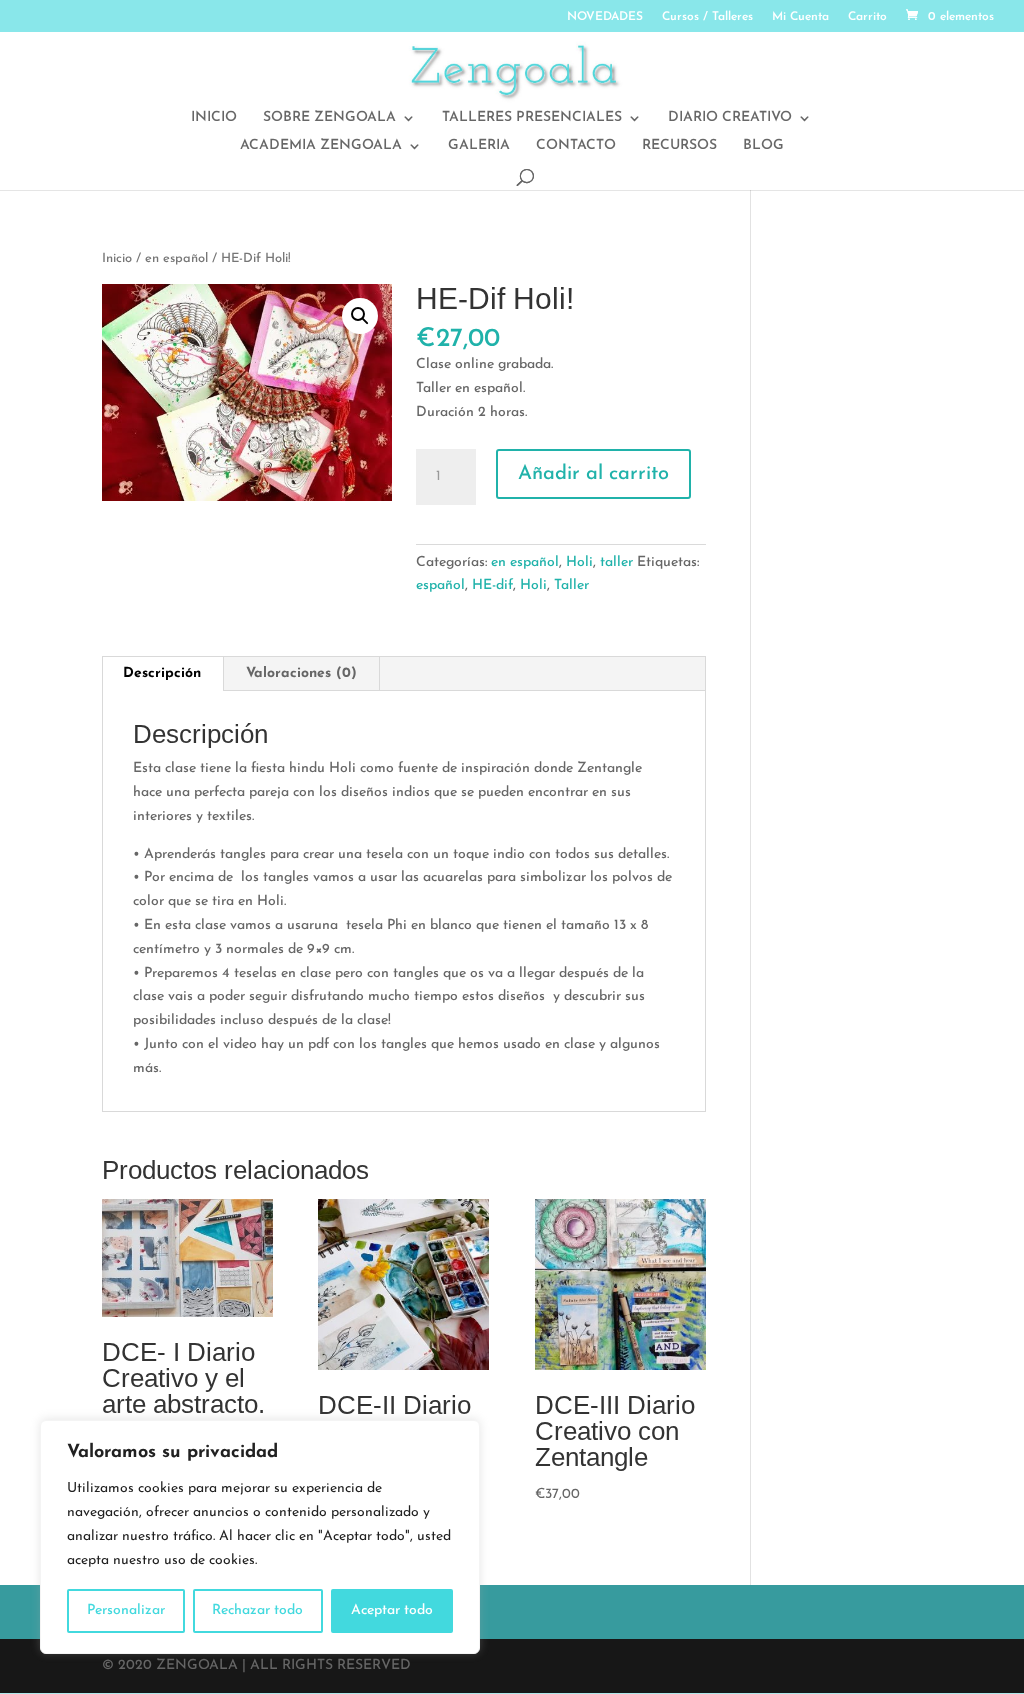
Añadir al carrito (593, 474)
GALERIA (479, 146)
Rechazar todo (257, 1610)
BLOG (763, 146)
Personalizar (126, 1610)
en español (176, 258)
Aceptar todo (392, 1610)
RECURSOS (679, 146)
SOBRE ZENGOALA (329, 118)
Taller (571, 585)
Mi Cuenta (800, 17)
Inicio (117, 258)
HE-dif (492, 585)
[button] (360, 316)
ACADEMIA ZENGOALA (321, 146)
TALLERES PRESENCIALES (532, 118)
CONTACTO (576, 146)
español (440, 585)
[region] (260, 1537)
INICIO (214, 118)
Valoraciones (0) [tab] (301, 673)
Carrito (867, 17)
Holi (579, 562)
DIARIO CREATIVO (730, 118)
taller (616, 562)
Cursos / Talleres (707, 17)
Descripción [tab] (162, 673)
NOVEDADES (605, 17)
